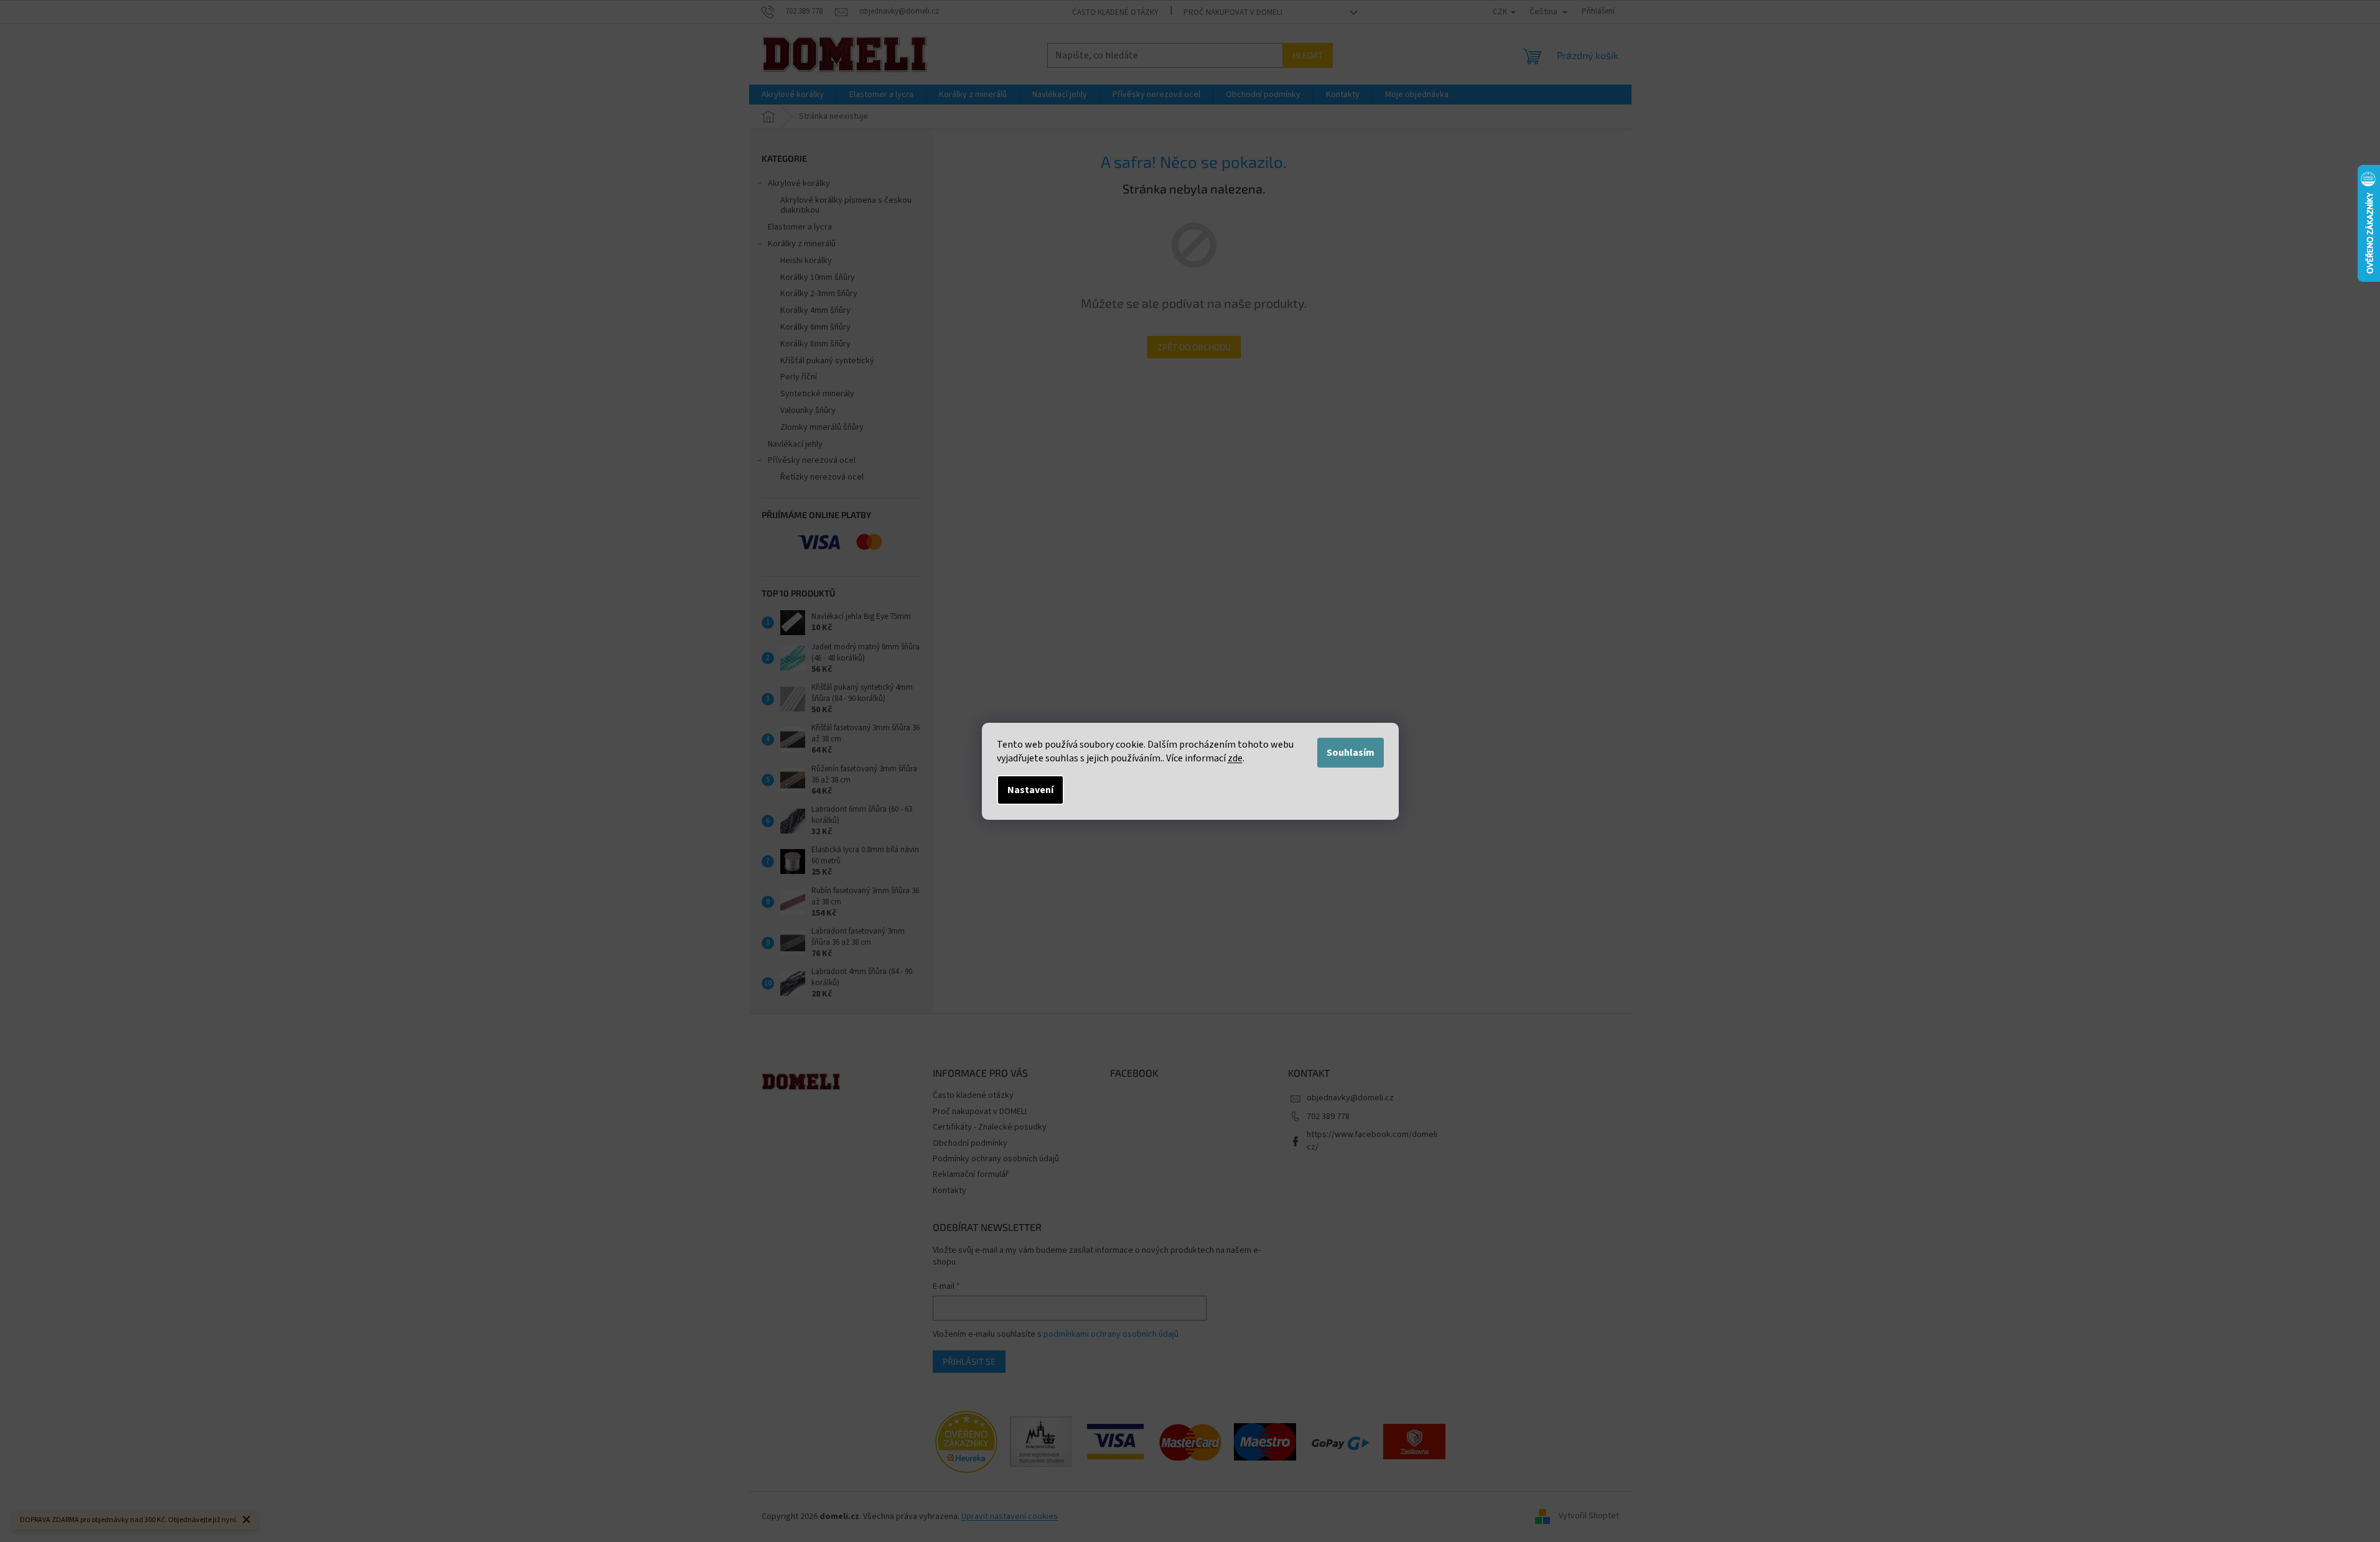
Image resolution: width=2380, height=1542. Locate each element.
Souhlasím (1351, 753)
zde (1235, 758)
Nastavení (1030, 790)
